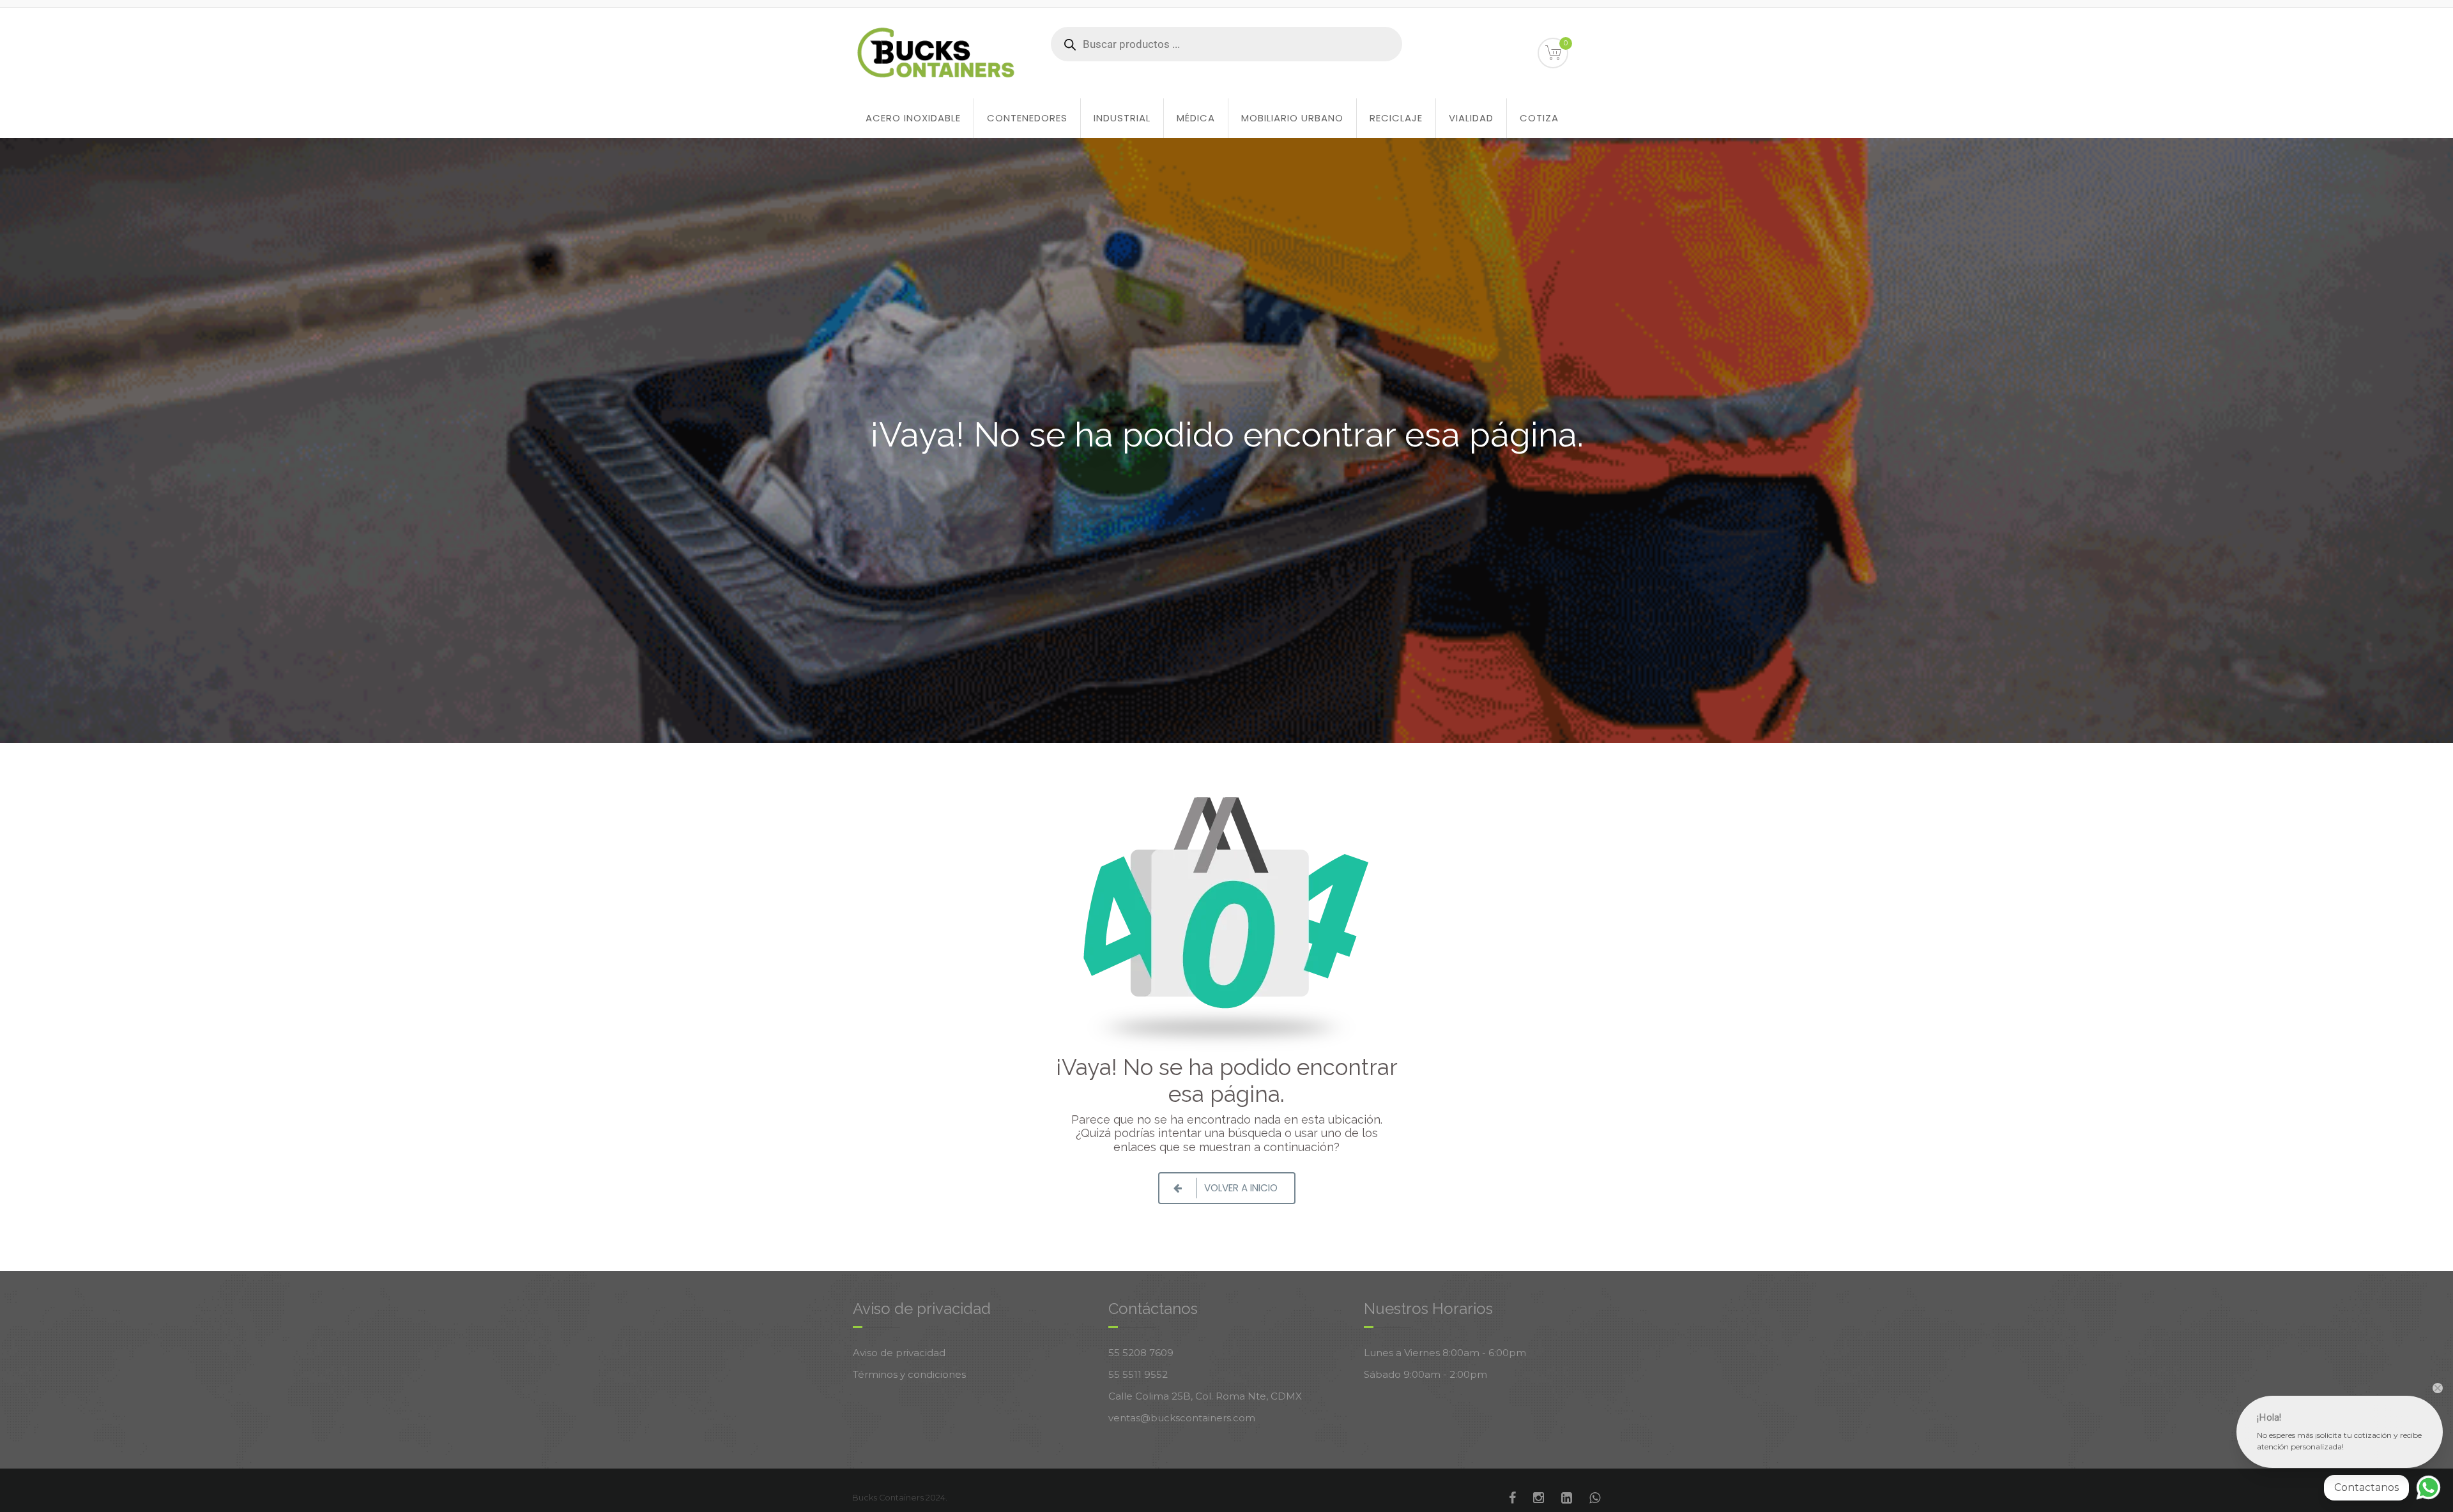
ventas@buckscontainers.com (1182, 1418)
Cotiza (1539, 118)
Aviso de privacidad (899, 1353)
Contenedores (1027, 118)
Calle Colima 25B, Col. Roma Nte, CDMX (1205, 1396)
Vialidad (1471, 118)
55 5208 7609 (1141, 1353)
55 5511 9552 (1138, 1374)
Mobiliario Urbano (1292, 118)
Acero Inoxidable (913, 118)
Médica (1196, 118)
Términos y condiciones (909, 1374)
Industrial (1122, 118)
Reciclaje (1396, 118)
